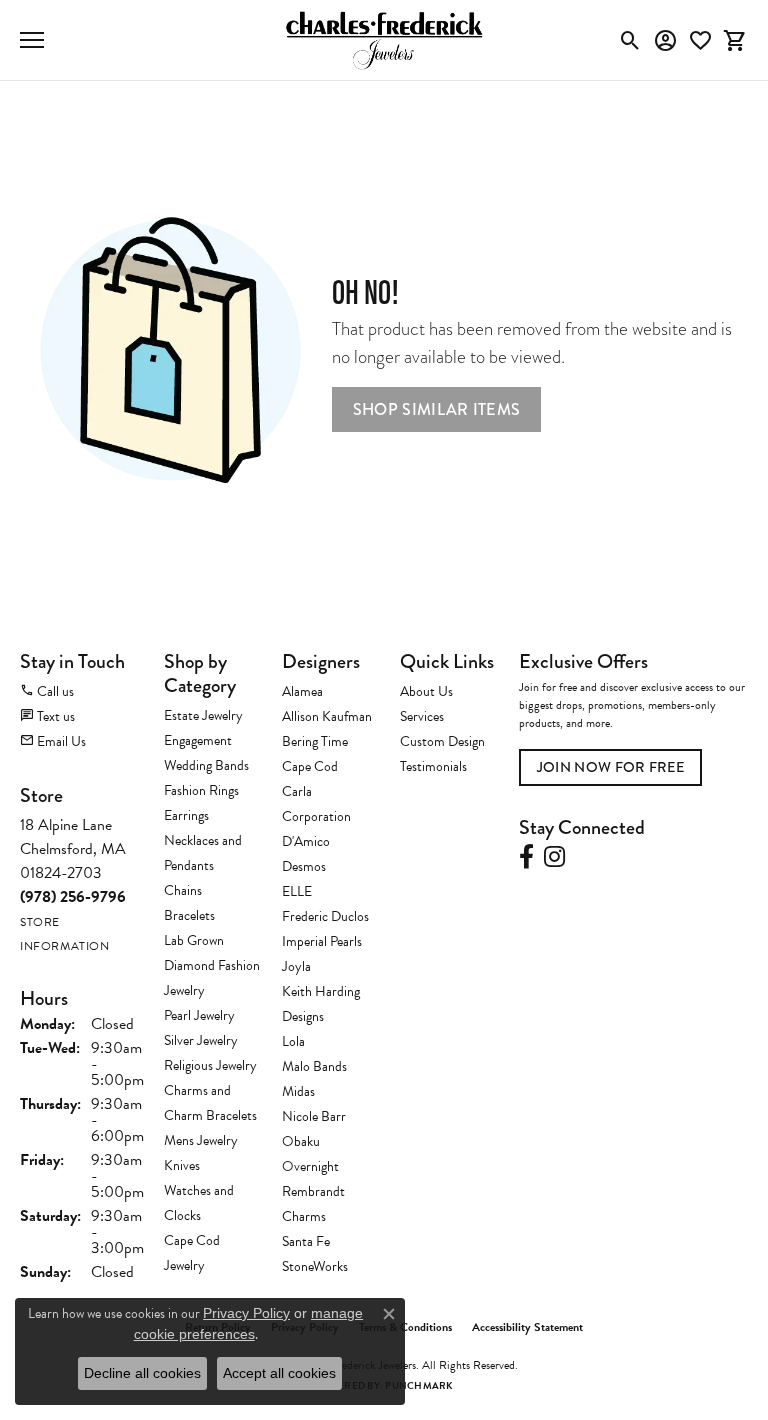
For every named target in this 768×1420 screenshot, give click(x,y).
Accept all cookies (279, 1373)
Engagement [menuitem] (198, 740)
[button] (630, 40)
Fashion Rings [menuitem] (201, 790)
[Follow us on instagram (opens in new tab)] (554, 857)
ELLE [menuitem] (297, 891)
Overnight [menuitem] (310, 1166)
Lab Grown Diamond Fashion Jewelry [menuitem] (212, 965)
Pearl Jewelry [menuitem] (199, 1015)
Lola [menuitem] (293, 1041)
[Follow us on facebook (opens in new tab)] (526, 857)
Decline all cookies (142, 1373)
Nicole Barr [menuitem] (314, 1116)
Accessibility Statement (527, 1327)
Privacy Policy (246, 1313)
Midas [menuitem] (298, 1091)
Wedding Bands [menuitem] (206, 765)
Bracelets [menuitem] (189, 915)
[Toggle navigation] (32, 40)
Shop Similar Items (437, 409)
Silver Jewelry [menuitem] (201, 1040)
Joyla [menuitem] (296, 966)
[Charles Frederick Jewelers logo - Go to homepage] (384, 40)
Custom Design (442, 741)
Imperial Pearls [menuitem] (322, 941)
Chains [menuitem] (183, 890)
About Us (426, 691)
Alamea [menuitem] (302, 691)
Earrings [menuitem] (186, 815)
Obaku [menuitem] (301, 1141)
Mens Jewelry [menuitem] (201, 1140)
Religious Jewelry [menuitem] (210, 1065)
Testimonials (433, 766)
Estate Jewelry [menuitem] (203, 715)
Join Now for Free (610, 767)
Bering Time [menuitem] (315, 741)
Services (422, 716)
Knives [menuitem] (182, 1165)
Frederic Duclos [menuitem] (325, 916)
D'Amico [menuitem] (306, 841)
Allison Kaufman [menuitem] (327, 716)
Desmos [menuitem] (304, 866)
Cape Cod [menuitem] (310, 766)
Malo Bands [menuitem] (314, 1066)
